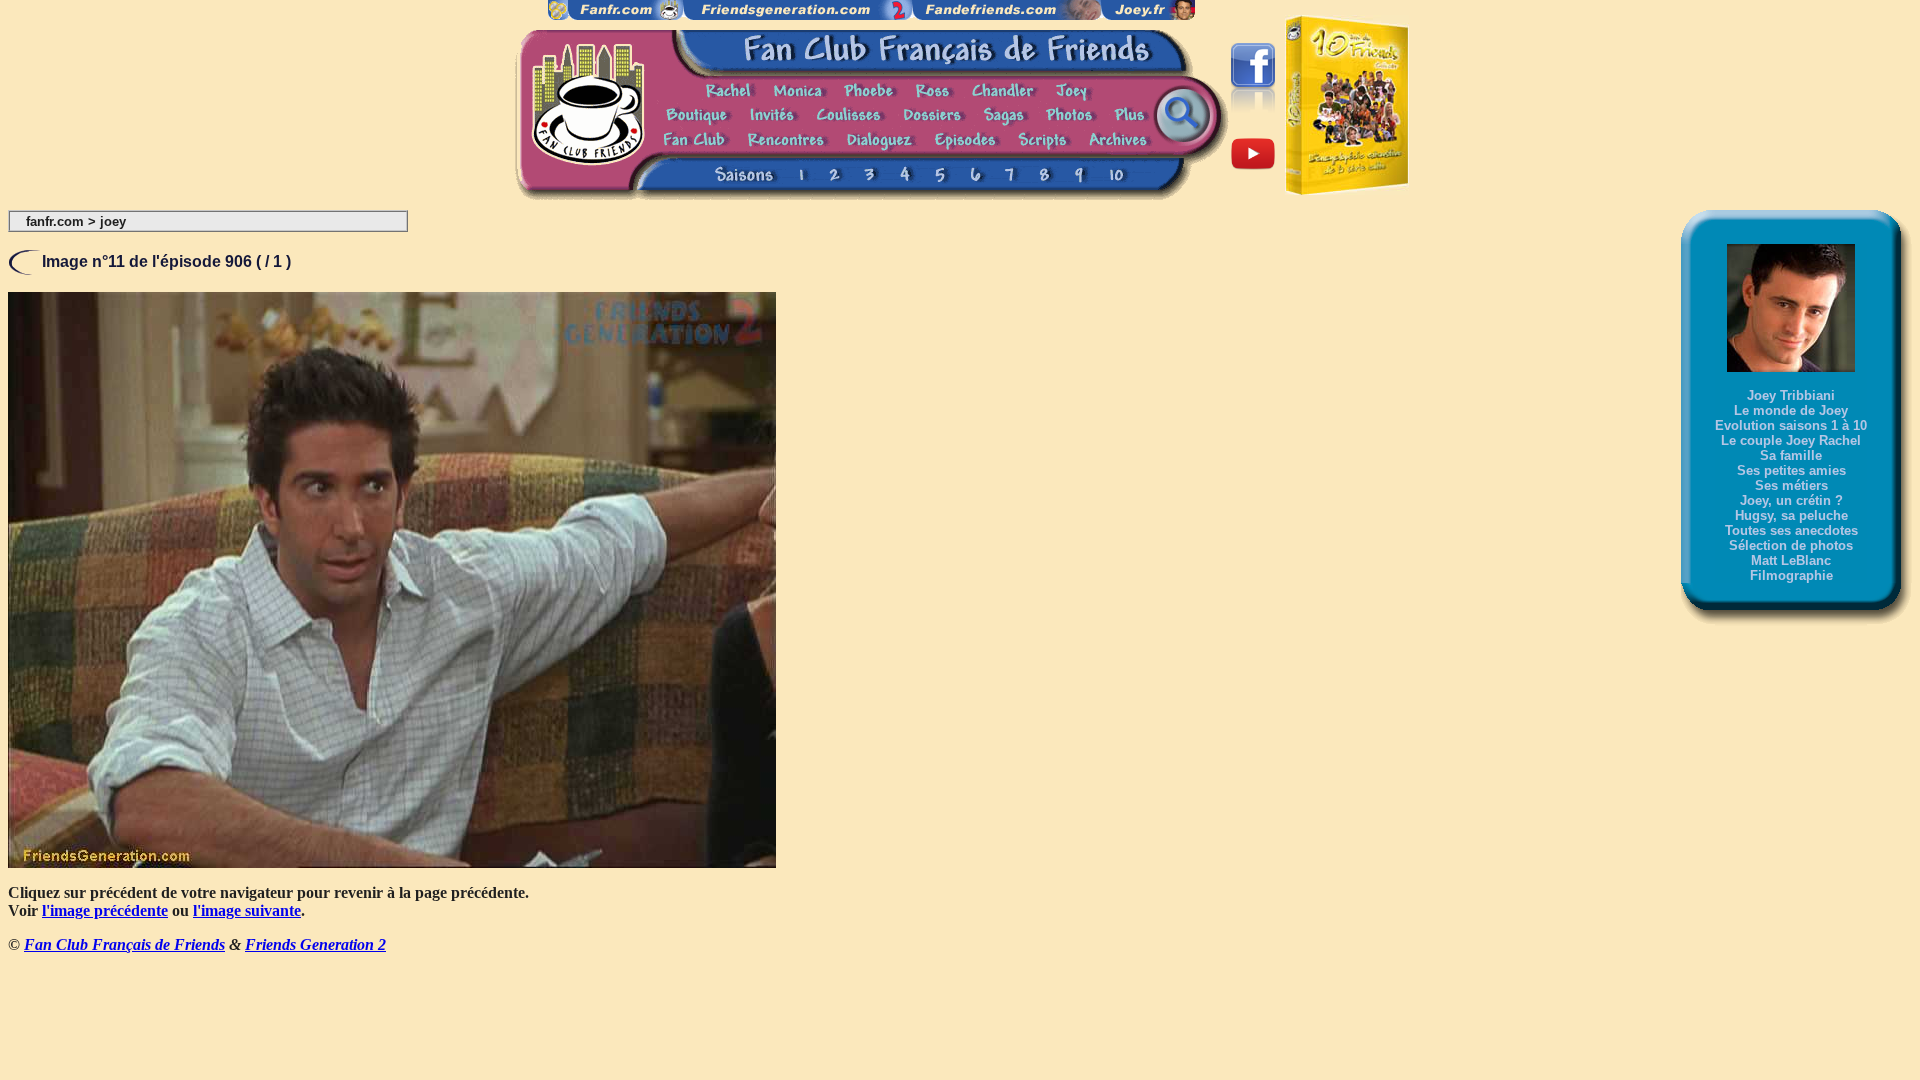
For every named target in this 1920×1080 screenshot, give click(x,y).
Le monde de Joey (1791, 410)
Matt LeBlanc (1791, 560)
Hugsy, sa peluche (1791, 515)
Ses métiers (1791, 485)
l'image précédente (105, 910)
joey (113, 221)
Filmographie (1791, 575)
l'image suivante (247, 910)
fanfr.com (55, 221)
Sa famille (1791, 455)
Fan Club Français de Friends (124, 944)
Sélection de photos (1791, 545)
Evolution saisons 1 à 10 (1791, 425)
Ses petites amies (1791, 470)
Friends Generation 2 (315, 944)
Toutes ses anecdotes (1791, 530)
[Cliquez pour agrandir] (392, 862)
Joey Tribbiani (1791, 395)
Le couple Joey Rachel (1791, 440)
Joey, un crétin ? (1791, 500)
